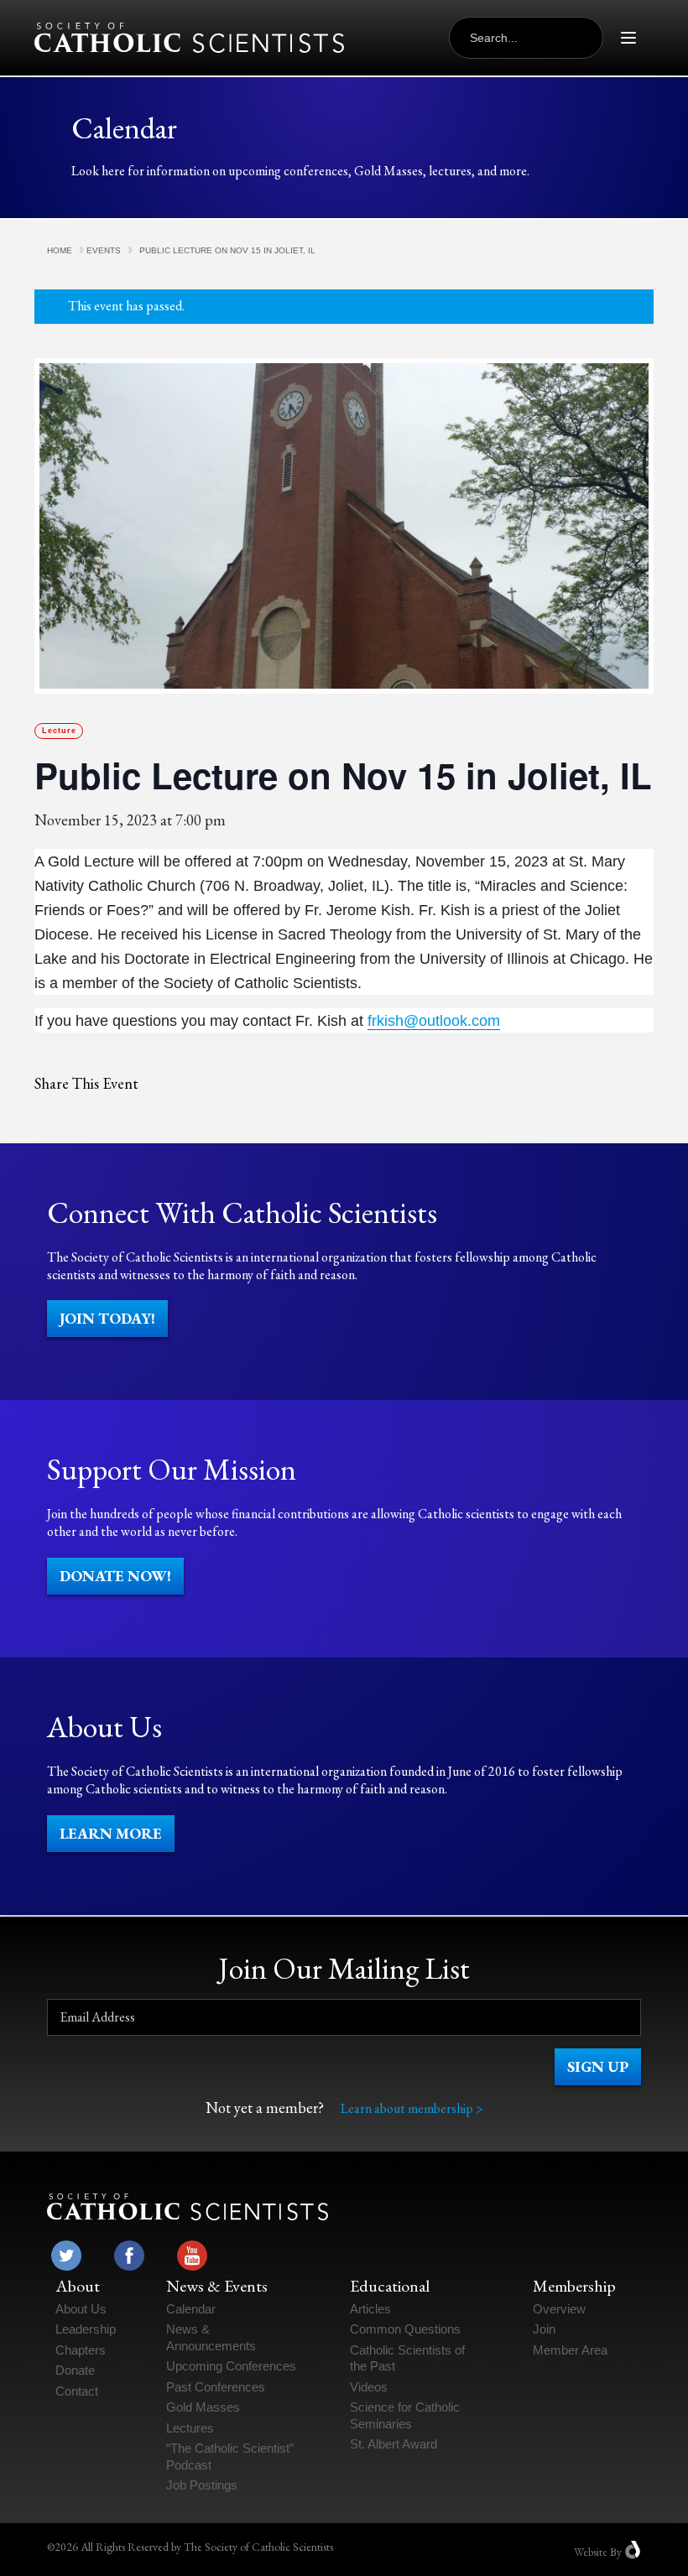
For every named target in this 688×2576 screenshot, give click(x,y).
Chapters (81, 2350)
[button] (107, 1319)
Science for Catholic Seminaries (405, 2415)
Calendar (191, 2309)
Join (544, 2329)
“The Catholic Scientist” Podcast (230, 2456)
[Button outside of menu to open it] (628, 38)
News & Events (217, 2286)
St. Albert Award (394, 2444)
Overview (559, 2309)
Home (60, 250)
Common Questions (405, 2329)
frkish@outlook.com (434, 1021)
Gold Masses (203, 2407)
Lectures (190, 2428)
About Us (81, 2309)
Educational (390, 2286)
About (78, 2286)
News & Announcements (211, 2337)
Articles (370, 2309)
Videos (369, 2387)
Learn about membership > (412, 2108)
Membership (574, 2286)
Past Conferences (216, 2387)
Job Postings (202, 2485)
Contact (77, 2391)
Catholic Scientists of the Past (407, 2358)
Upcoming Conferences (231, 2366)
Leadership (86, 2329)
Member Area (570, 2350)
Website (591, 2551)
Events (104, 250)
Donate (75, 2370)
